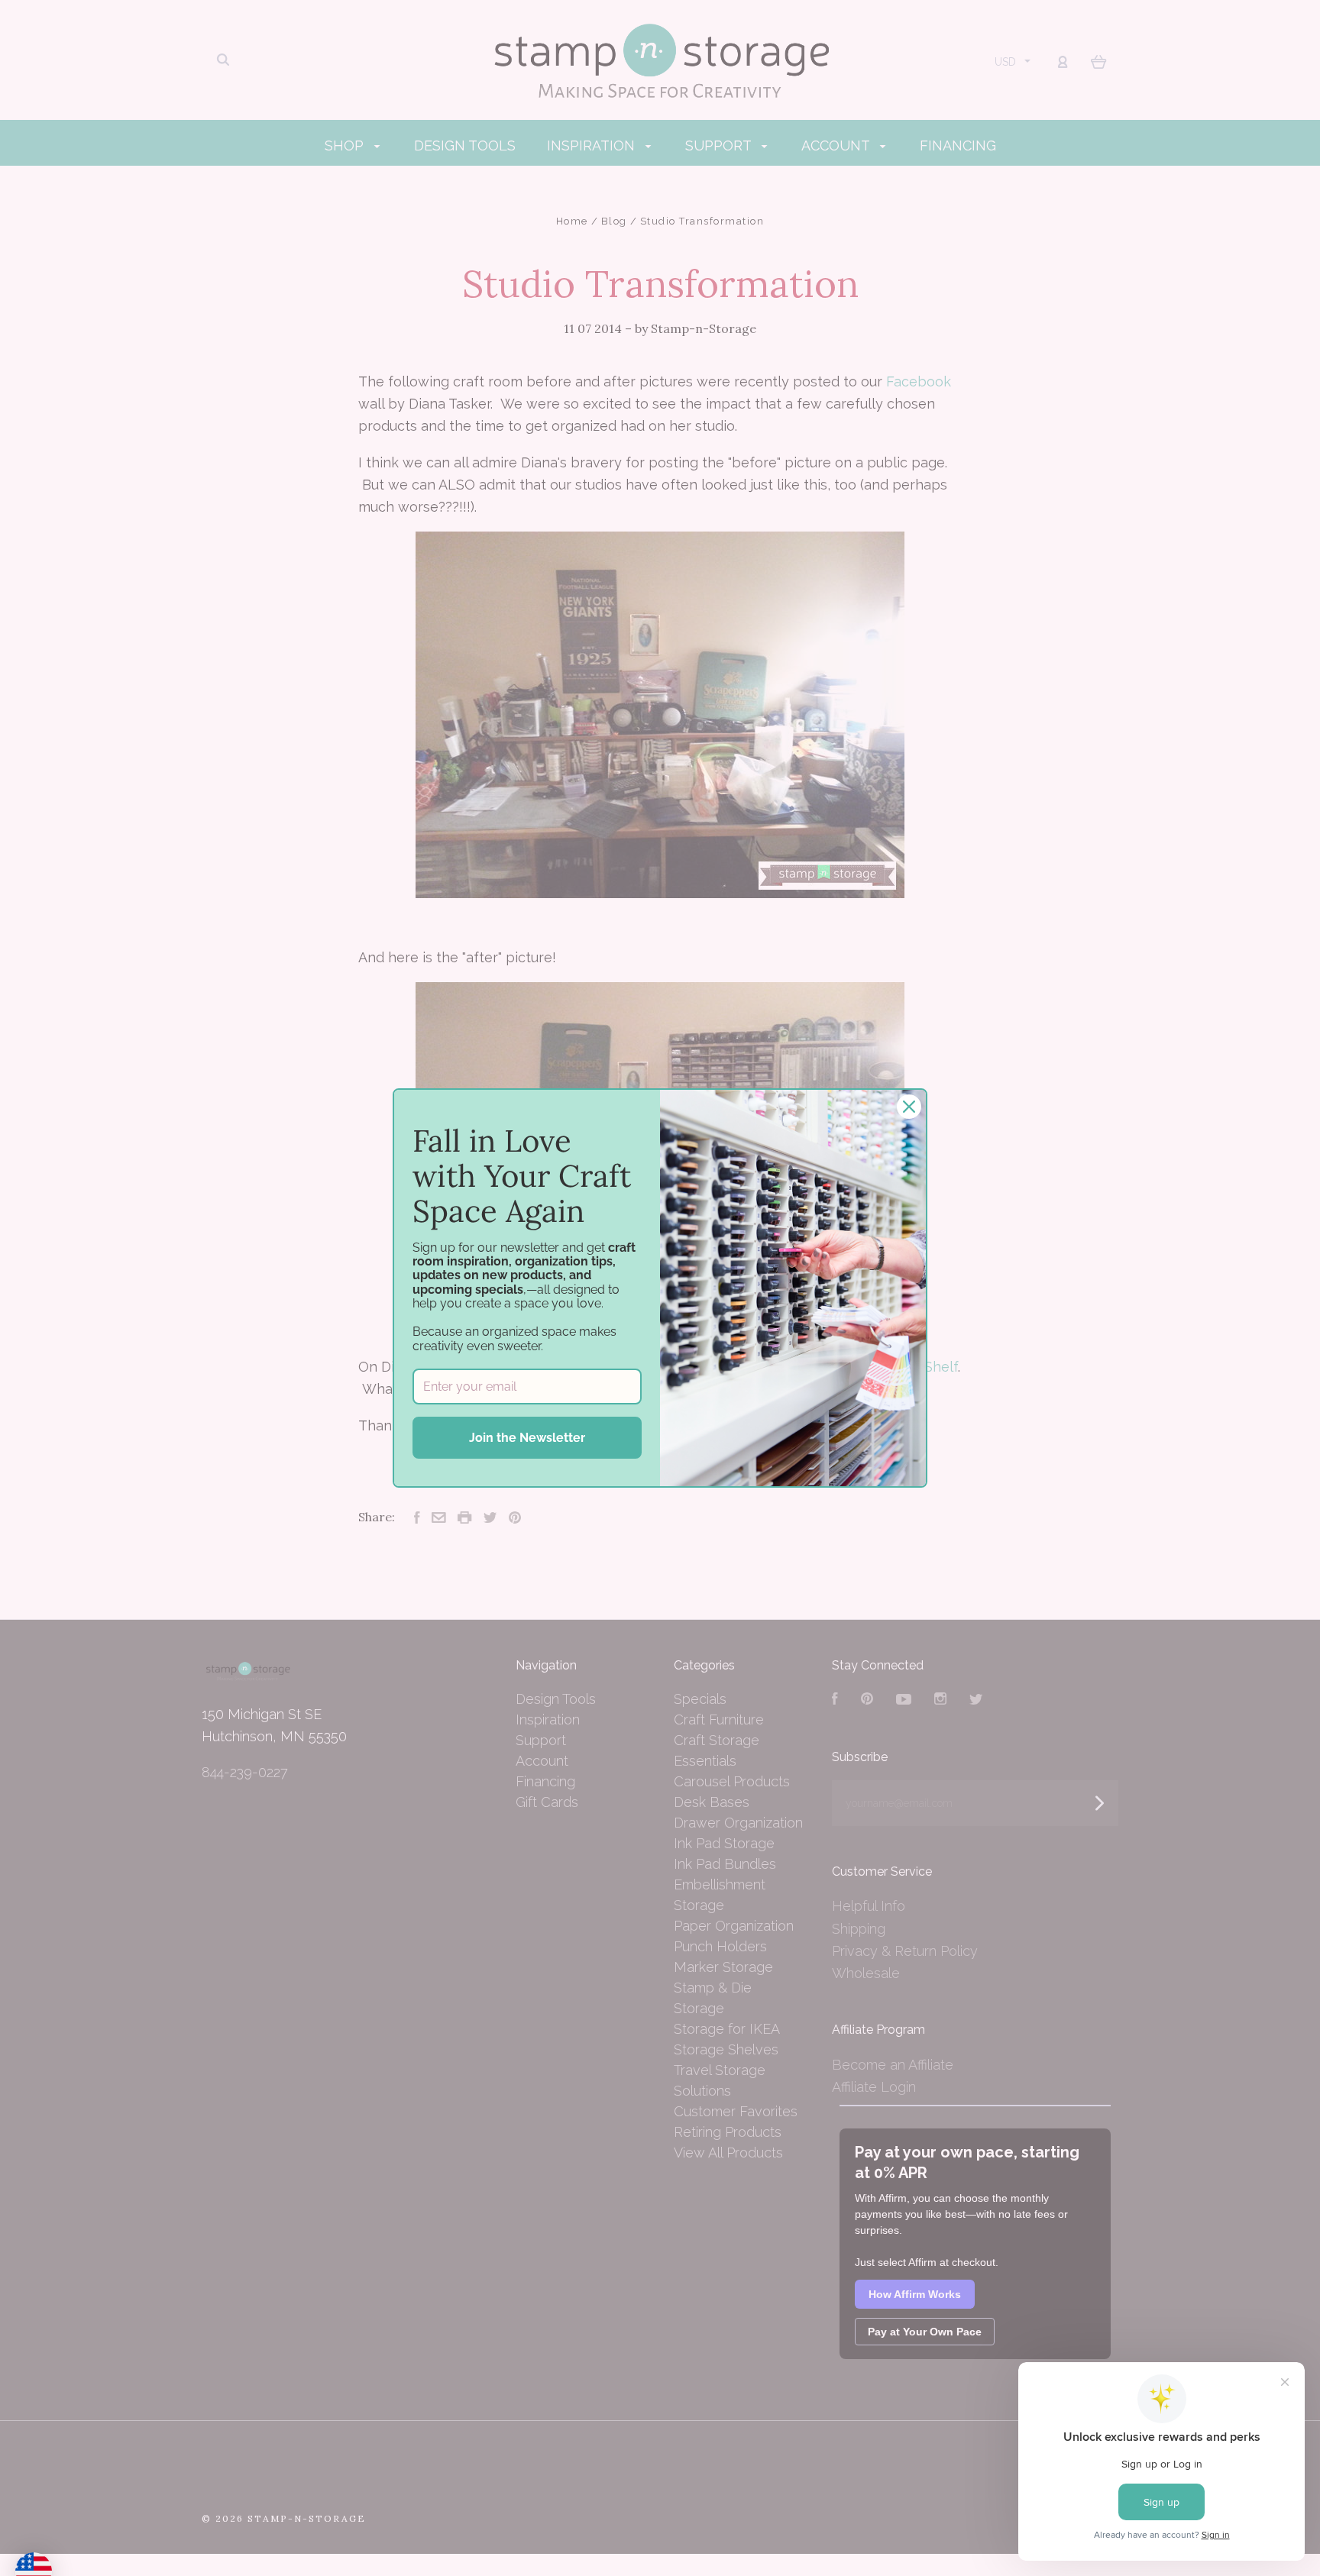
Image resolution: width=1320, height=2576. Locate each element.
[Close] (909, 1107)
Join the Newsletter (527, 1438)
